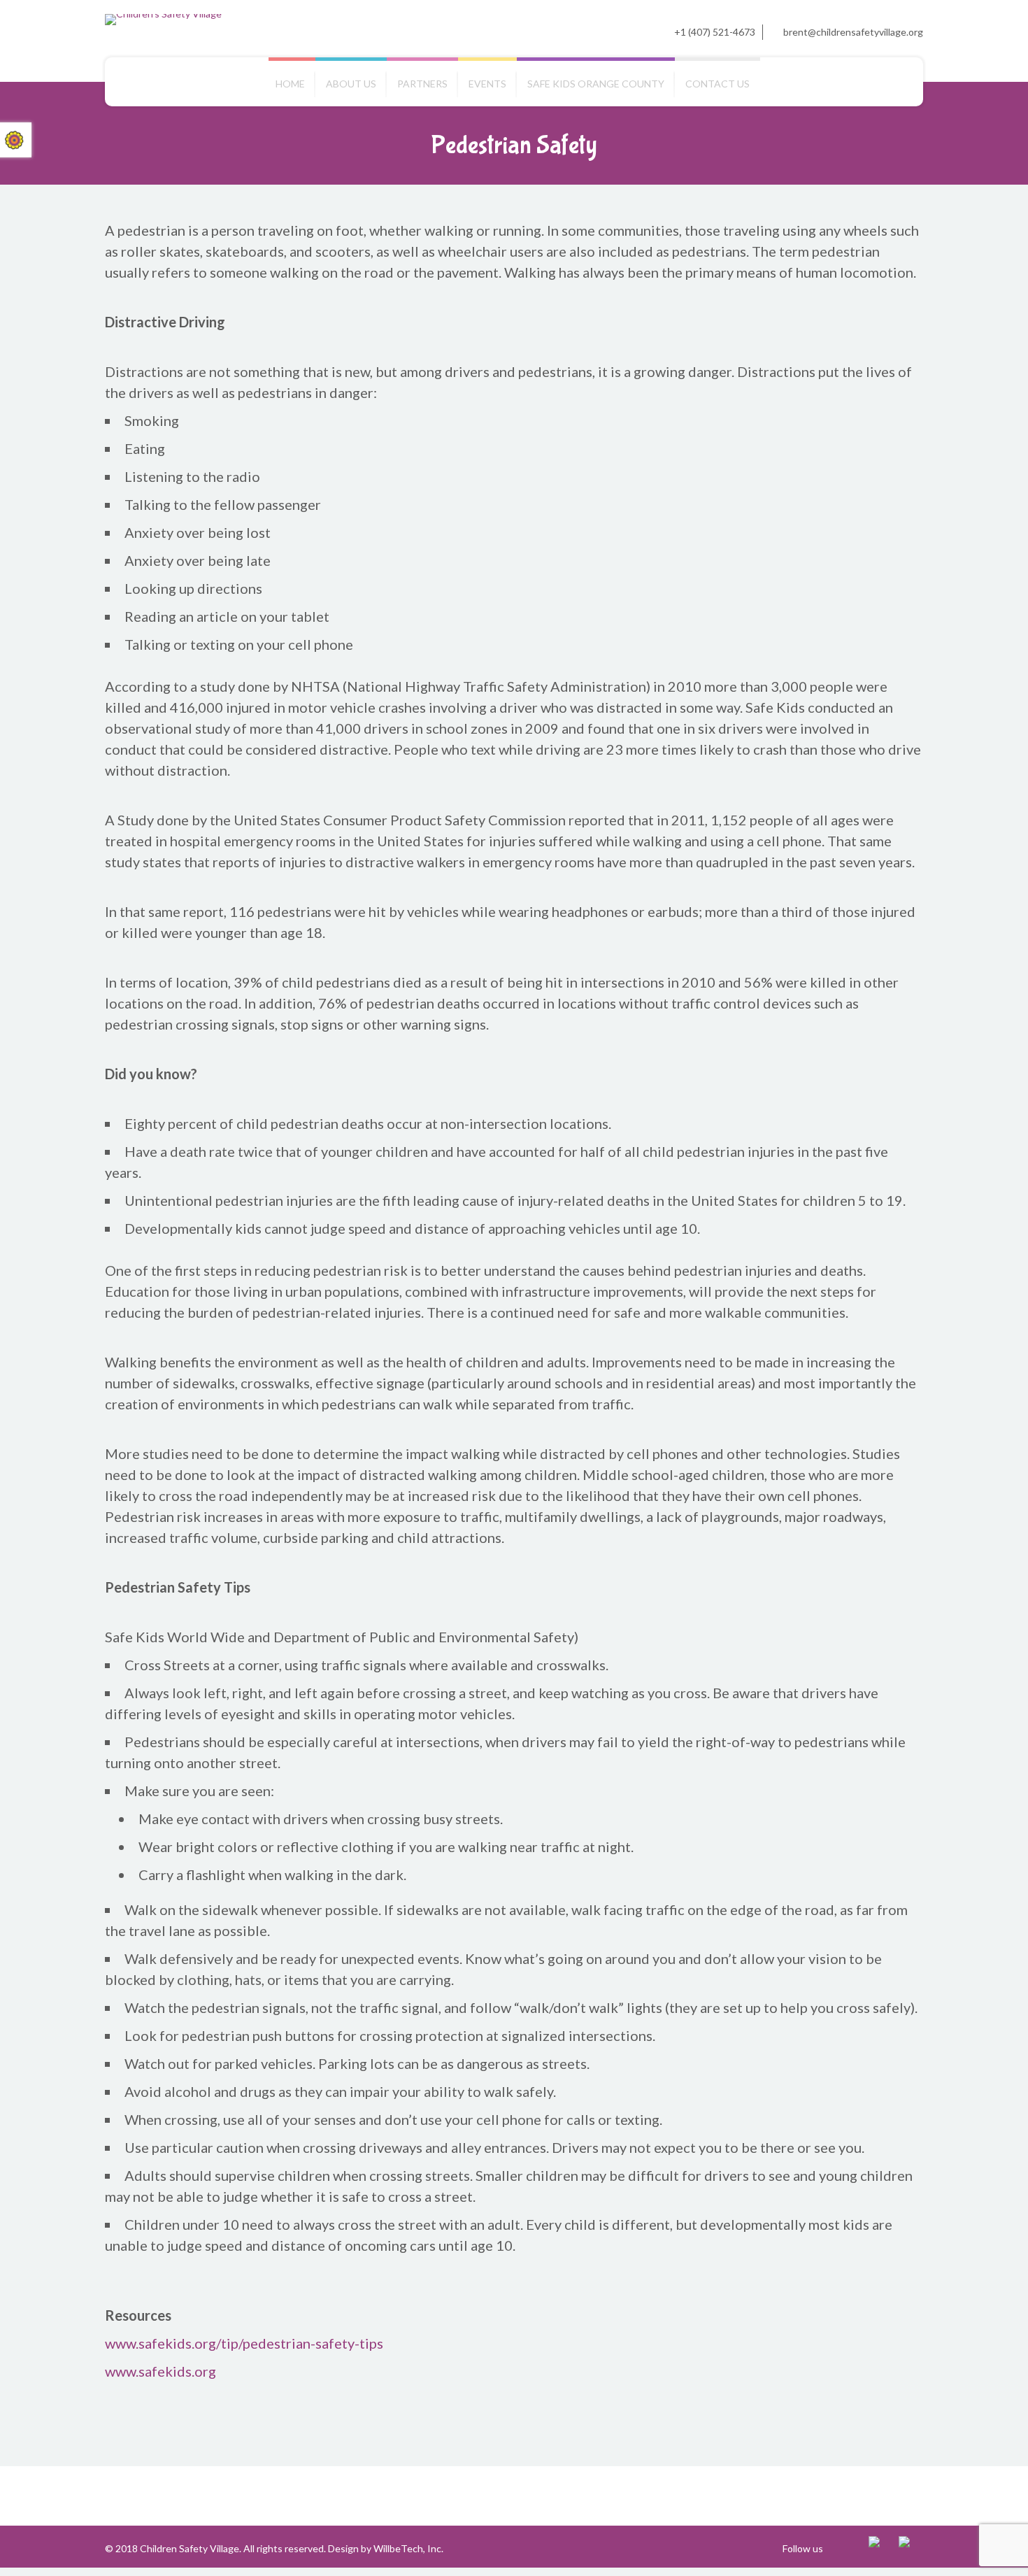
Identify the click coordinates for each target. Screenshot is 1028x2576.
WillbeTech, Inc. (408, 2548)
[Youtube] (911, 2548)
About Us (351, 84)
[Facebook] (881, 2548)
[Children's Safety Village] (163, 20)
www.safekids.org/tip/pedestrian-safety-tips (244, 2343)
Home (290, 84)
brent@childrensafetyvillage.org (853, 32)
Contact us (718, 84)
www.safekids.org (160, 2371)
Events (487, 84)
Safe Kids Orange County (596, 84)
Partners (422, 84)
